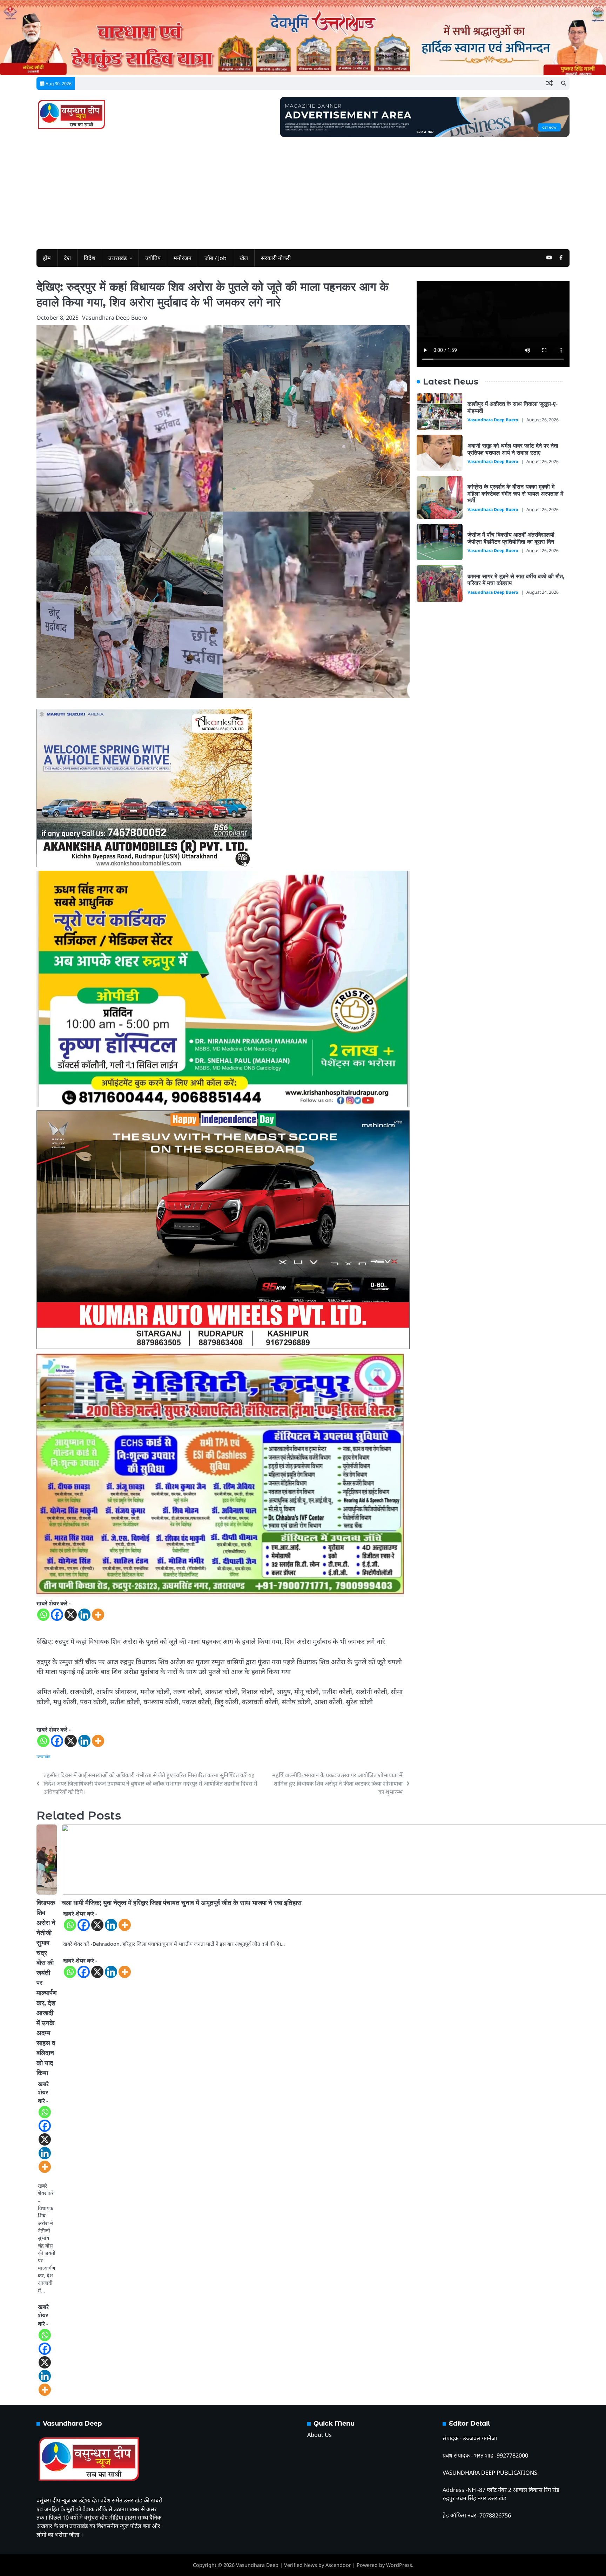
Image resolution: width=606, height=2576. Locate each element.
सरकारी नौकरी (276, 258)
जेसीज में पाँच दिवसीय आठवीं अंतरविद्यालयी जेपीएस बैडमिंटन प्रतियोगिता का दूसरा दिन (511, 538)
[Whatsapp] (43, 1615)
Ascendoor (338, 2565)
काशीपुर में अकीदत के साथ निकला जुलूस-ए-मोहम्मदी (513, 407)
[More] (98, 1615)
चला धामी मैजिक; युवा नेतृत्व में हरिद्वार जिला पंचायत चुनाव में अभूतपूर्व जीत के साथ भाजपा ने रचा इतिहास (182, 1903)
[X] (71, 1615)
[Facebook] (57, 1615)
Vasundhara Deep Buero (115, 318)
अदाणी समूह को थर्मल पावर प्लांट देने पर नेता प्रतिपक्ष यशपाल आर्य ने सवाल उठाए (513, 449)
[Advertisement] (303, 190)
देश (67, 258)
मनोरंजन (183, 258)
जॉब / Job (216, 258)
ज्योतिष (153, 258)
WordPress (399, 2565)
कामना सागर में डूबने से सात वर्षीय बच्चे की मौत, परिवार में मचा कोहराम (516, 580)
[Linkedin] (84, 1615)
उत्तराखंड (118, 258)
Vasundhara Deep (257, 2565)
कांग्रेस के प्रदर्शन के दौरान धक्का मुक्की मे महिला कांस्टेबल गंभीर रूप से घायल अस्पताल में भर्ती (515, 493)
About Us (319, 2435)
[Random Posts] (549, 83)
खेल (244, 258)
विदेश (90, 258)
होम (47, 258)
